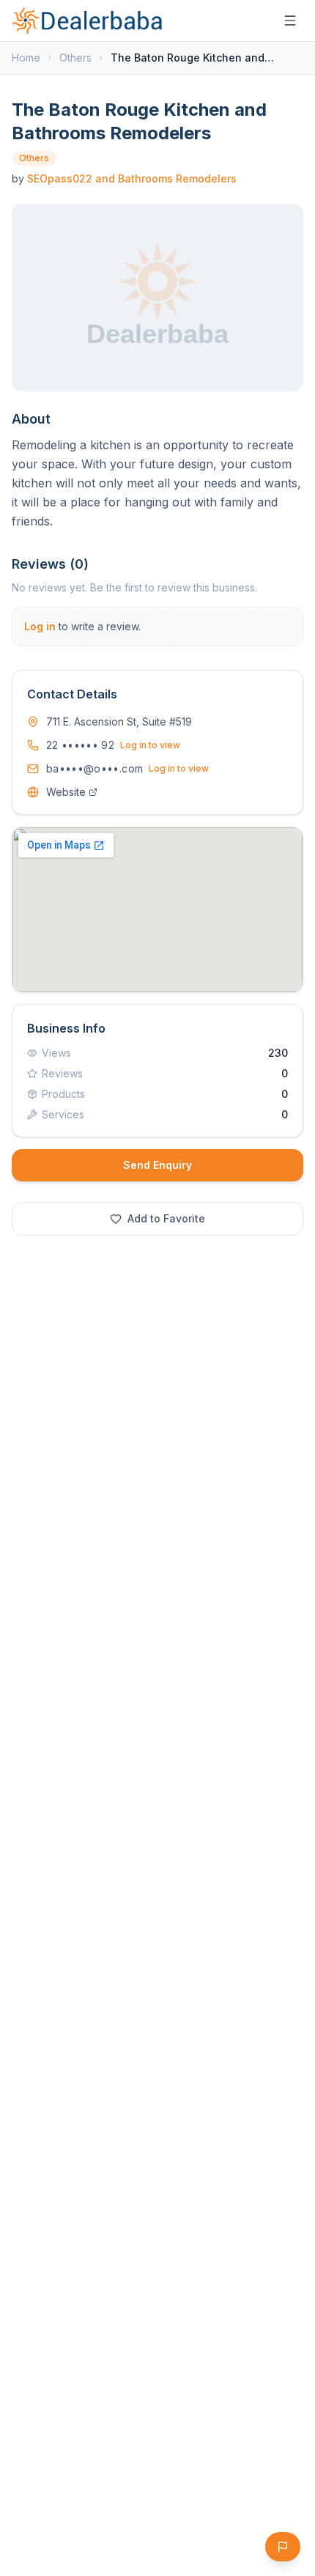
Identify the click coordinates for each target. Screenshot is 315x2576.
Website (66, 792)
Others (75, 58)
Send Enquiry (157, 1165)
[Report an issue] (283, 2547)
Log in (40, 626)
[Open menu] (290, 21)
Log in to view (150, 745)
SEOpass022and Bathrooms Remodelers (132, 178)
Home (26, 58)
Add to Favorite (166, 1218)
